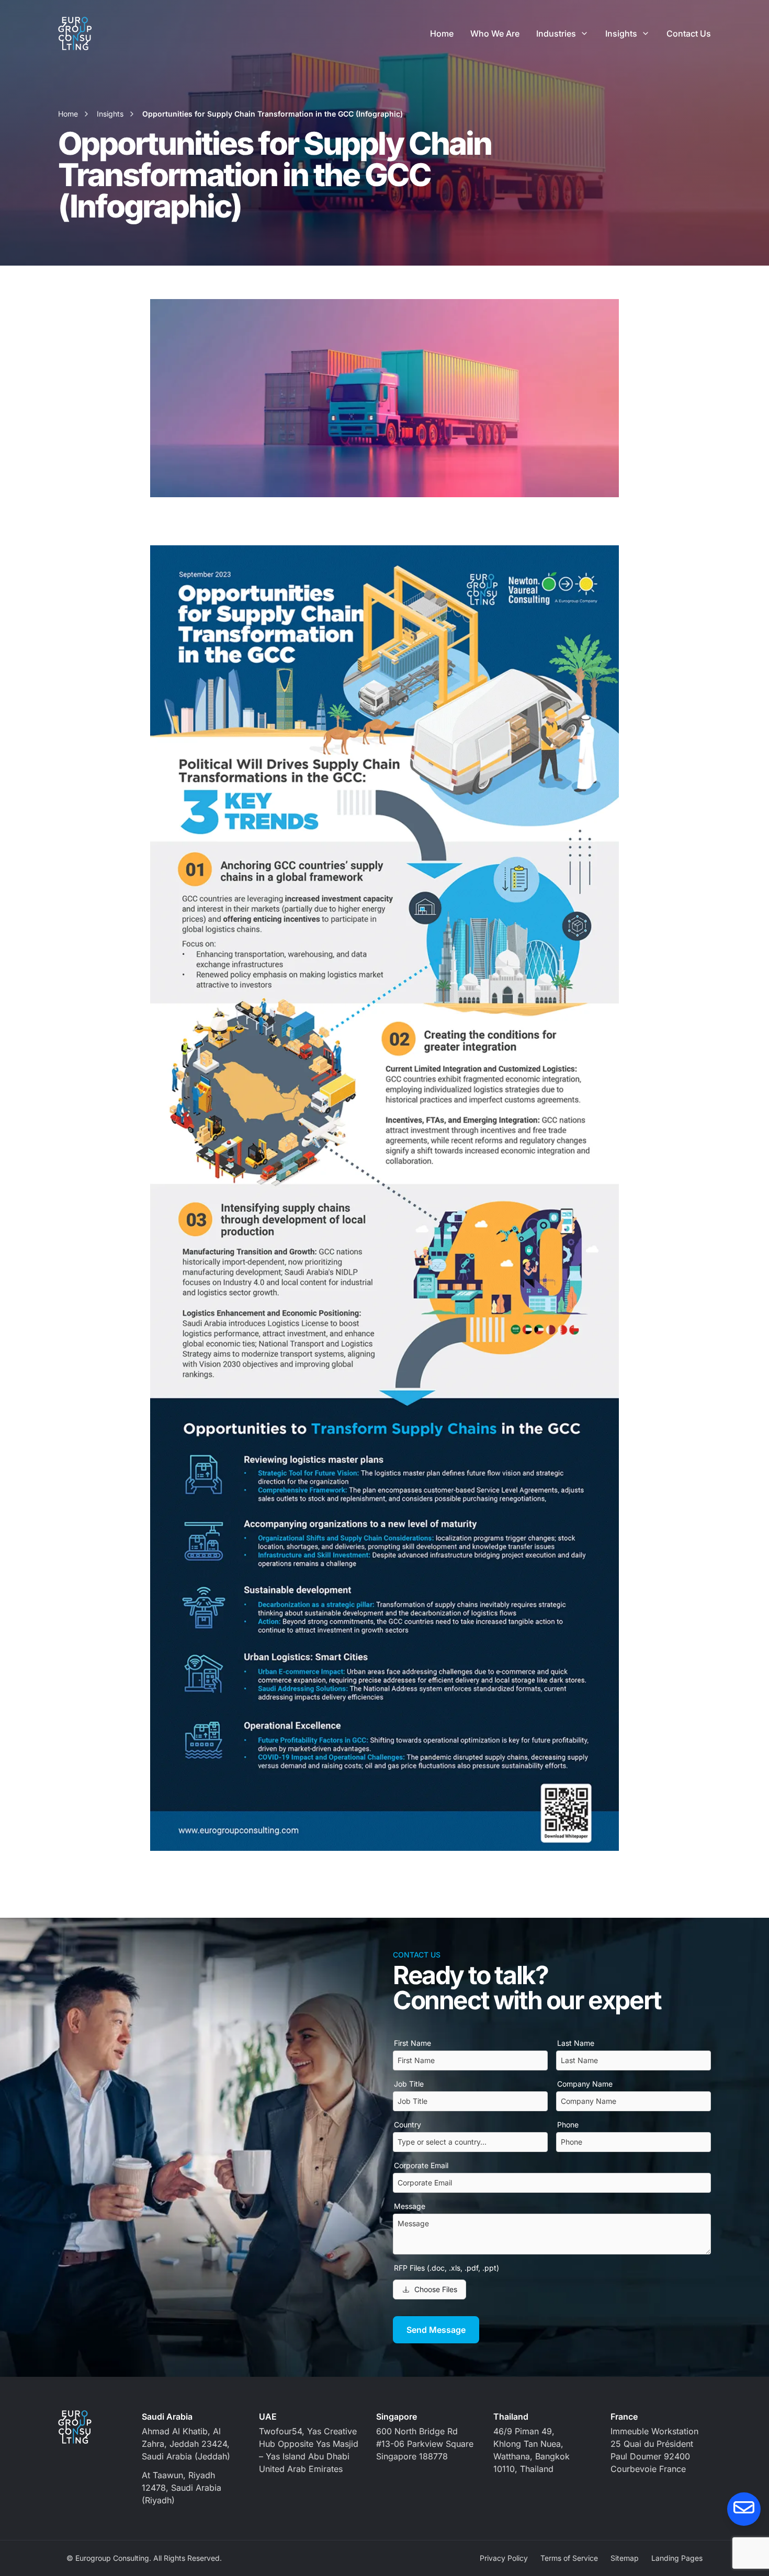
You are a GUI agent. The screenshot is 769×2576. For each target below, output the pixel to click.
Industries (556, 33)
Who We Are (495, 33)
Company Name (585, 2084)
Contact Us (689, 33)
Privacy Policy (504, 2558)
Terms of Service (569, 2558)
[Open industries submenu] (584, 33)
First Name (412, 2043)
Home (442, 33)
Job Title (409, 2084)
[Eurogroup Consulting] (75, 33)
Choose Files (436, 2289)
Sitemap (625, 2558)
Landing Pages (677, 2558)
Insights (621, 33)
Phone (568, 2125)
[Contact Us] (744, 2509)
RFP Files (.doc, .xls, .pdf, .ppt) (446, 2268)
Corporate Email (421, 2165)
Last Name (576, 2043)
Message (410, 2206)
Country (408, 2125)
